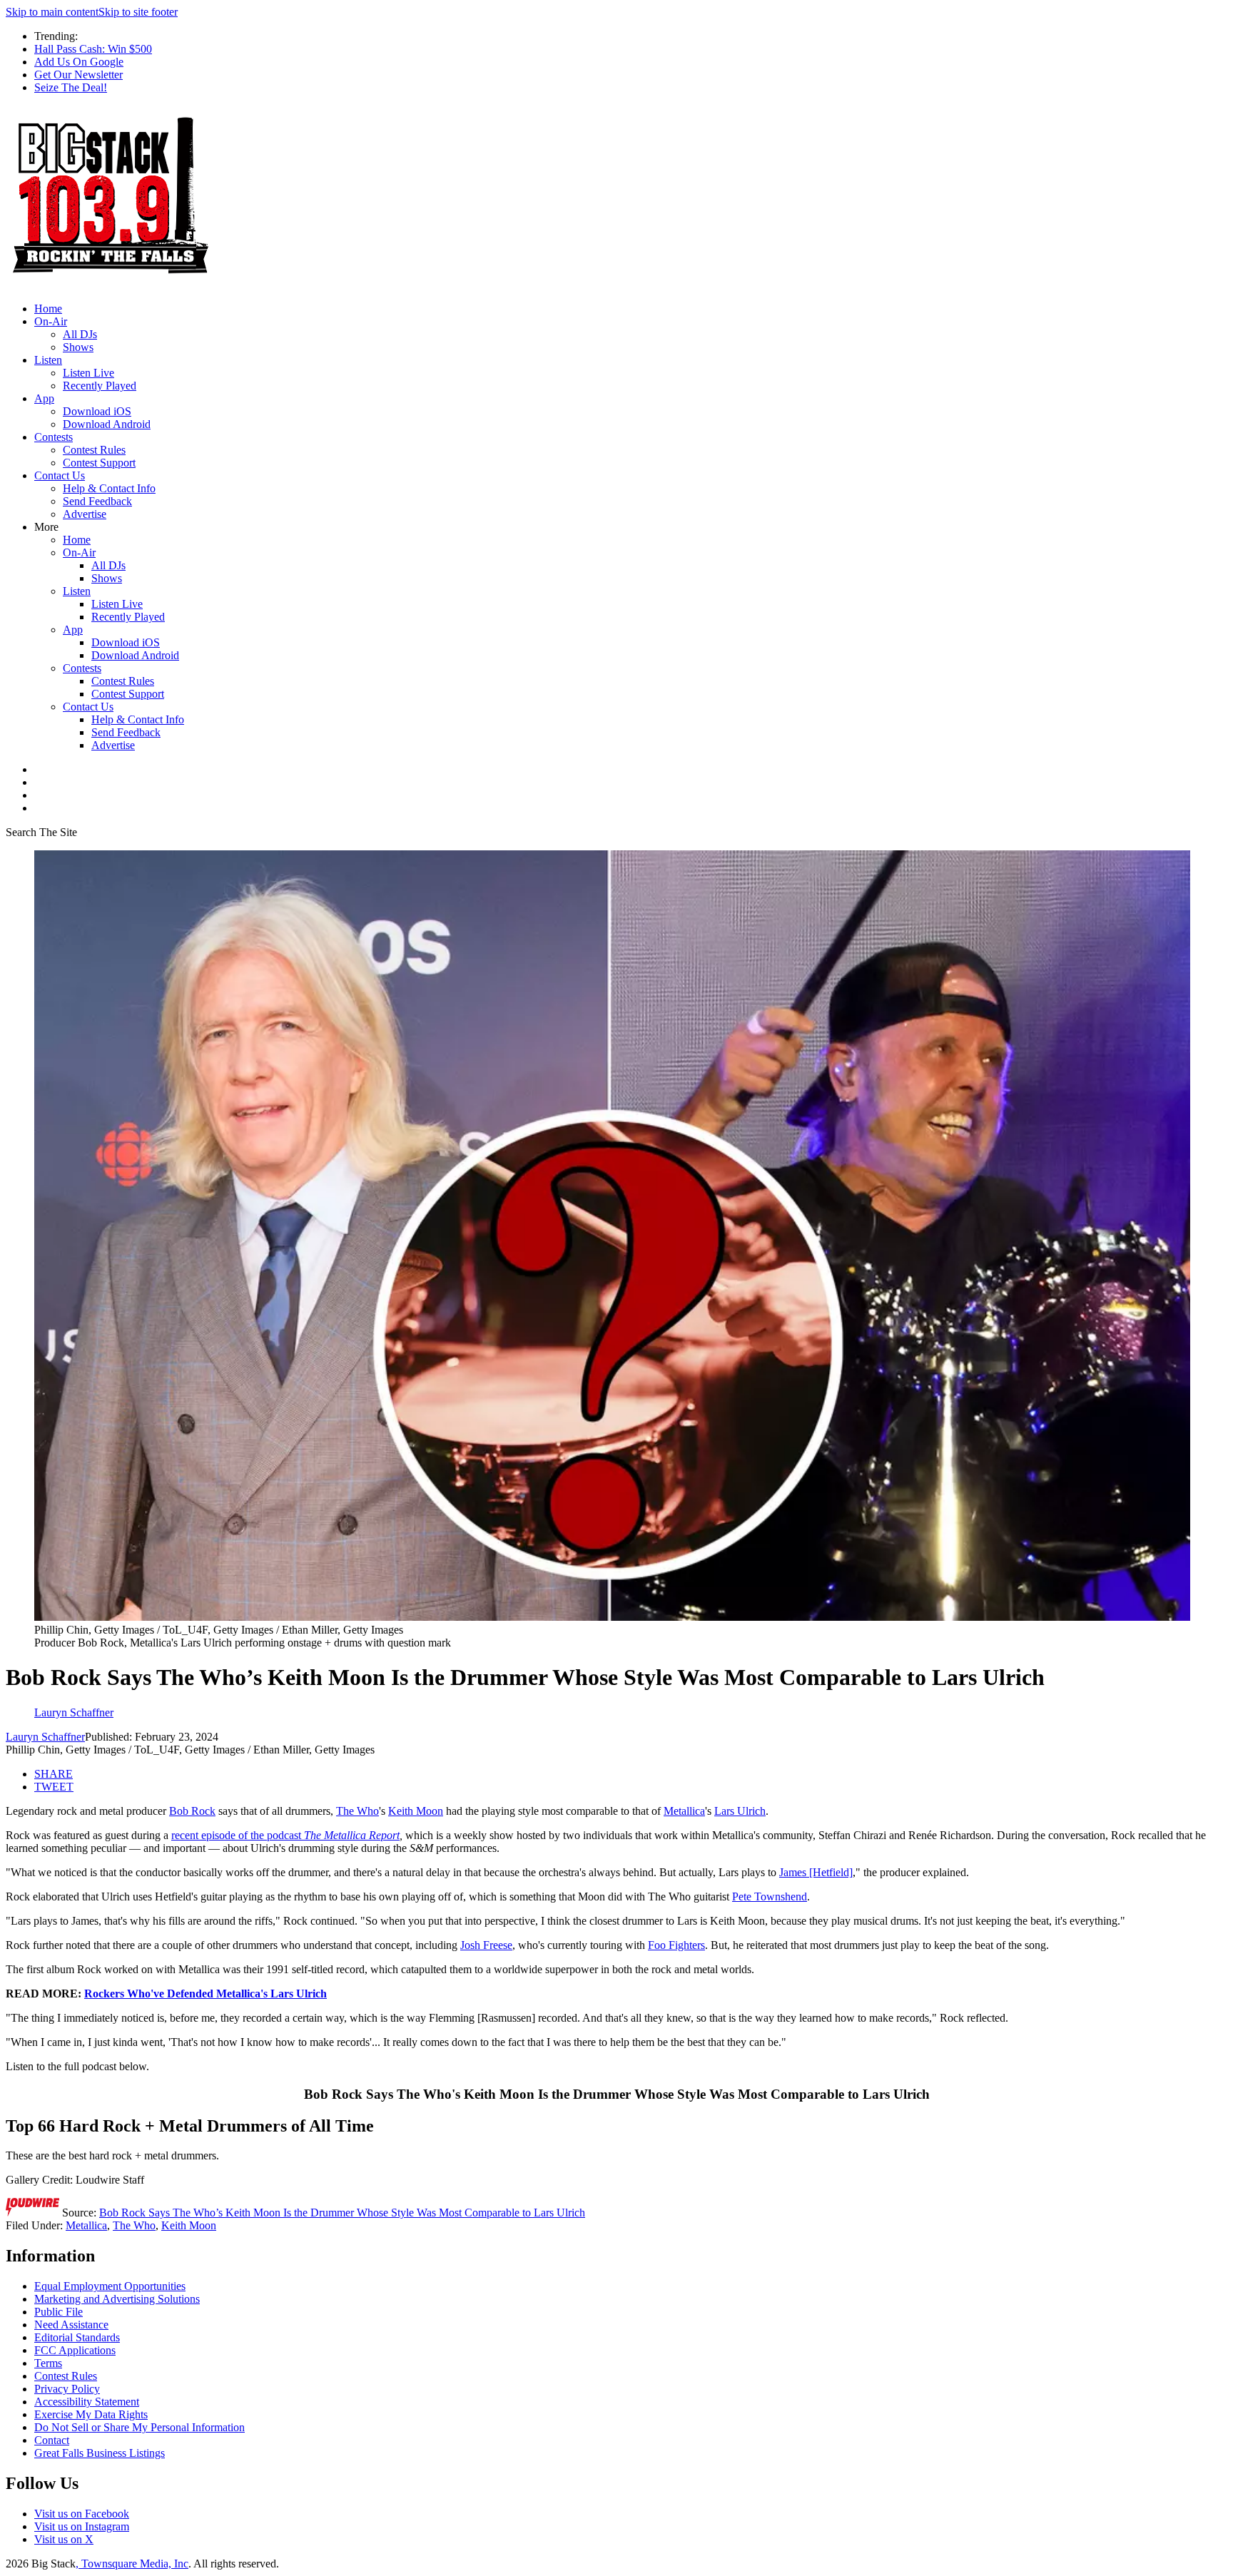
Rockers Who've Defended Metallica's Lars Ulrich (205, 1994)
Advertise (85, 514)
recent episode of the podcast (238, 1835)
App (44, 398)
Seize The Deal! (71, 87)
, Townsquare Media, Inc (132, 2564)
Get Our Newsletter (78, 75)
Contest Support (99, 463)
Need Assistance (71, 2325)
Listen (48, 360)
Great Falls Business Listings (100, 2453)
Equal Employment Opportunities (110, 2286)
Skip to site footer (138, 12)
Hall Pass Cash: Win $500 (93, 49)
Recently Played (100, 386)
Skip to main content (52, 12)
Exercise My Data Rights (91, 2414)
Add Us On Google (79, 62)
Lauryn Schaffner (45, 1737)
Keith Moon (416, 1811)
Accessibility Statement (87, 2402)
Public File (59, 2312)
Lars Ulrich (740, 1811)
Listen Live (88, 373)
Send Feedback (97, 501)
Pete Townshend (770, 1897)
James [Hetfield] (816, 1872)
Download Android (107, 424)
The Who (357, 1811)
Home (48, 309)
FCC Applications (75, 2350)
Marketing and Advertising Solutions (117, 2299)
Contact (52, 2440)
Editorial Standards (77, 2337)
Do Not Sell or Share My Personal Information (139, 2427)
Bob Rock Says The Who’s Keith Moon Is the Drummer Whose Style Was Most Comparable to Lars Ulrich (342, 2213)
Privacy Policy (67, 2389)
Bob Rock (192, 1811)
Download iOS (97, 411)
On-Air (51, 321)
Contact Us (60, 475)
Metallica (684, 1811)
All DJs (80, 334)
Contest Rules (94, 450)
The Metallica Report (352, 1835)
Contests (54, 437)
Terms (48, 2363)
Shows (78, 347)
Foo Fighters (676, 1945)
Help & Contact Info (109, 488)
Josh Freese (486, 1945)
